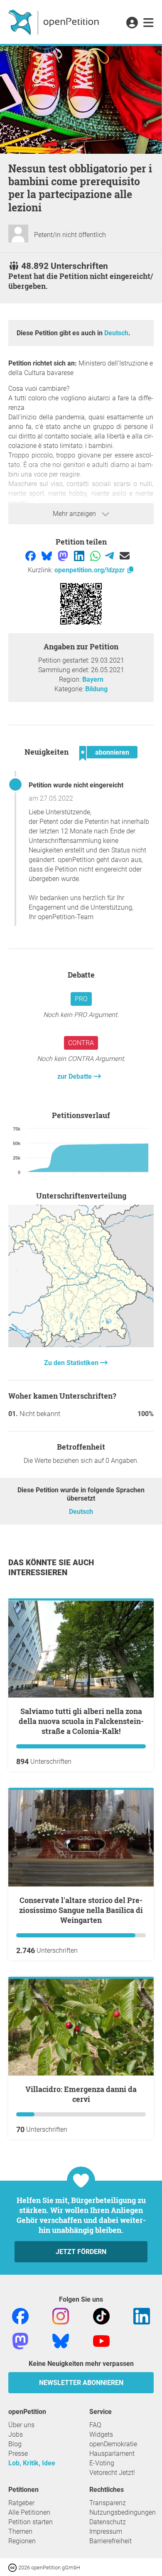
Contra (81, 1043)
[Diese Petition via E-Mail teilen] (125, 556)
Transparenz (108, 2503)
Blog (15, 2444)
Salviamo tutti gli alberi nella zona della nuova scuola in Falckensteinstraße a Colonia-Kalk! (81, 1721)
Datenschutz (108, 2522)
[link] (148, 23)
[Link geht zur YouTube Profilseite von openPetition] (101, 2340)
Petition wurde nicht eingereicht (76, 785)
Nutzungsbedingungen (123, 2512)
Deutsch (116, 333)
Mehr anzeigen (75, 514)
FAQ (95, 2425)
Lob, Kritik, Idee (32, 2463)
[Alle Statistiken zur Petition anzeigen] (81, 1345)
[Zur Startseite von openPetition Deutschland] (55, 22)
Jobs (16, 2434)
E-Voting (102, 2463)
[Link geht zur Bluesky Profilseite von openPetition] (61, 2340)
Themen (20, 2531)
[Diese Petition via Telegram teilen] (110, 556)
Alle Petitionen (29, 2512)
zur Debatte (75, 1076)
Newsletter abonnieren (81, 2383)
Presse (18, 2454)
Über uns (21, 2425)
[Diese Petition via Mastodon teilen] (64, 556)
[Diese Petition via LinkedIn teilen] (80, 556)
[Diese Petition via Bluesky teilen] (48, 556)
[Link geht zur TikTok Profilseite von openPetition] (101, 2316)
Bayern (93, 679)
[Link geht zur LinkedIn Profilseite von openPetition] (142, 2316)
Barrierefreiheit (110, 2541)
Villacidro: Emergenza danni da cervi (81, 2094)
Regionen (22, 2541)
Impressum (106, 2531)
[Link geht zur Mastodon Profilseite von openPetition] (20, 2340)
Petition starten (31, 2522)
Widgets (101, 2434)
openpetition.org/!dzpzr (90, 570)
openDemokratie (113, 2444)
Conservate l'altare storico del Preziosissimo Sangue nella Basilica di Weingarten (81, 1910)
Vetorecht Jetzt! (112, 2473)
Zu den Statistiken (72, 1363)
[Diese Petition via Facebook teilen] (31, 556)
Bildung (96, 689)
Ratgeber (21, 2503)
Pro (81, 999)
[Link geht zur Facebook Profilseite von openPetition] (20, 2316)
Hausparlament (112, 2454)
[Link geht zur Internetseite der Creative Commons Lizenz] (13, 2567)
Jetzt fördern (81, 2252)
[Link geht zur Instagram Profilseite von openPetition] (61, 2316)
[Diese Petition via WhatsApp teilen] (96, 556)
